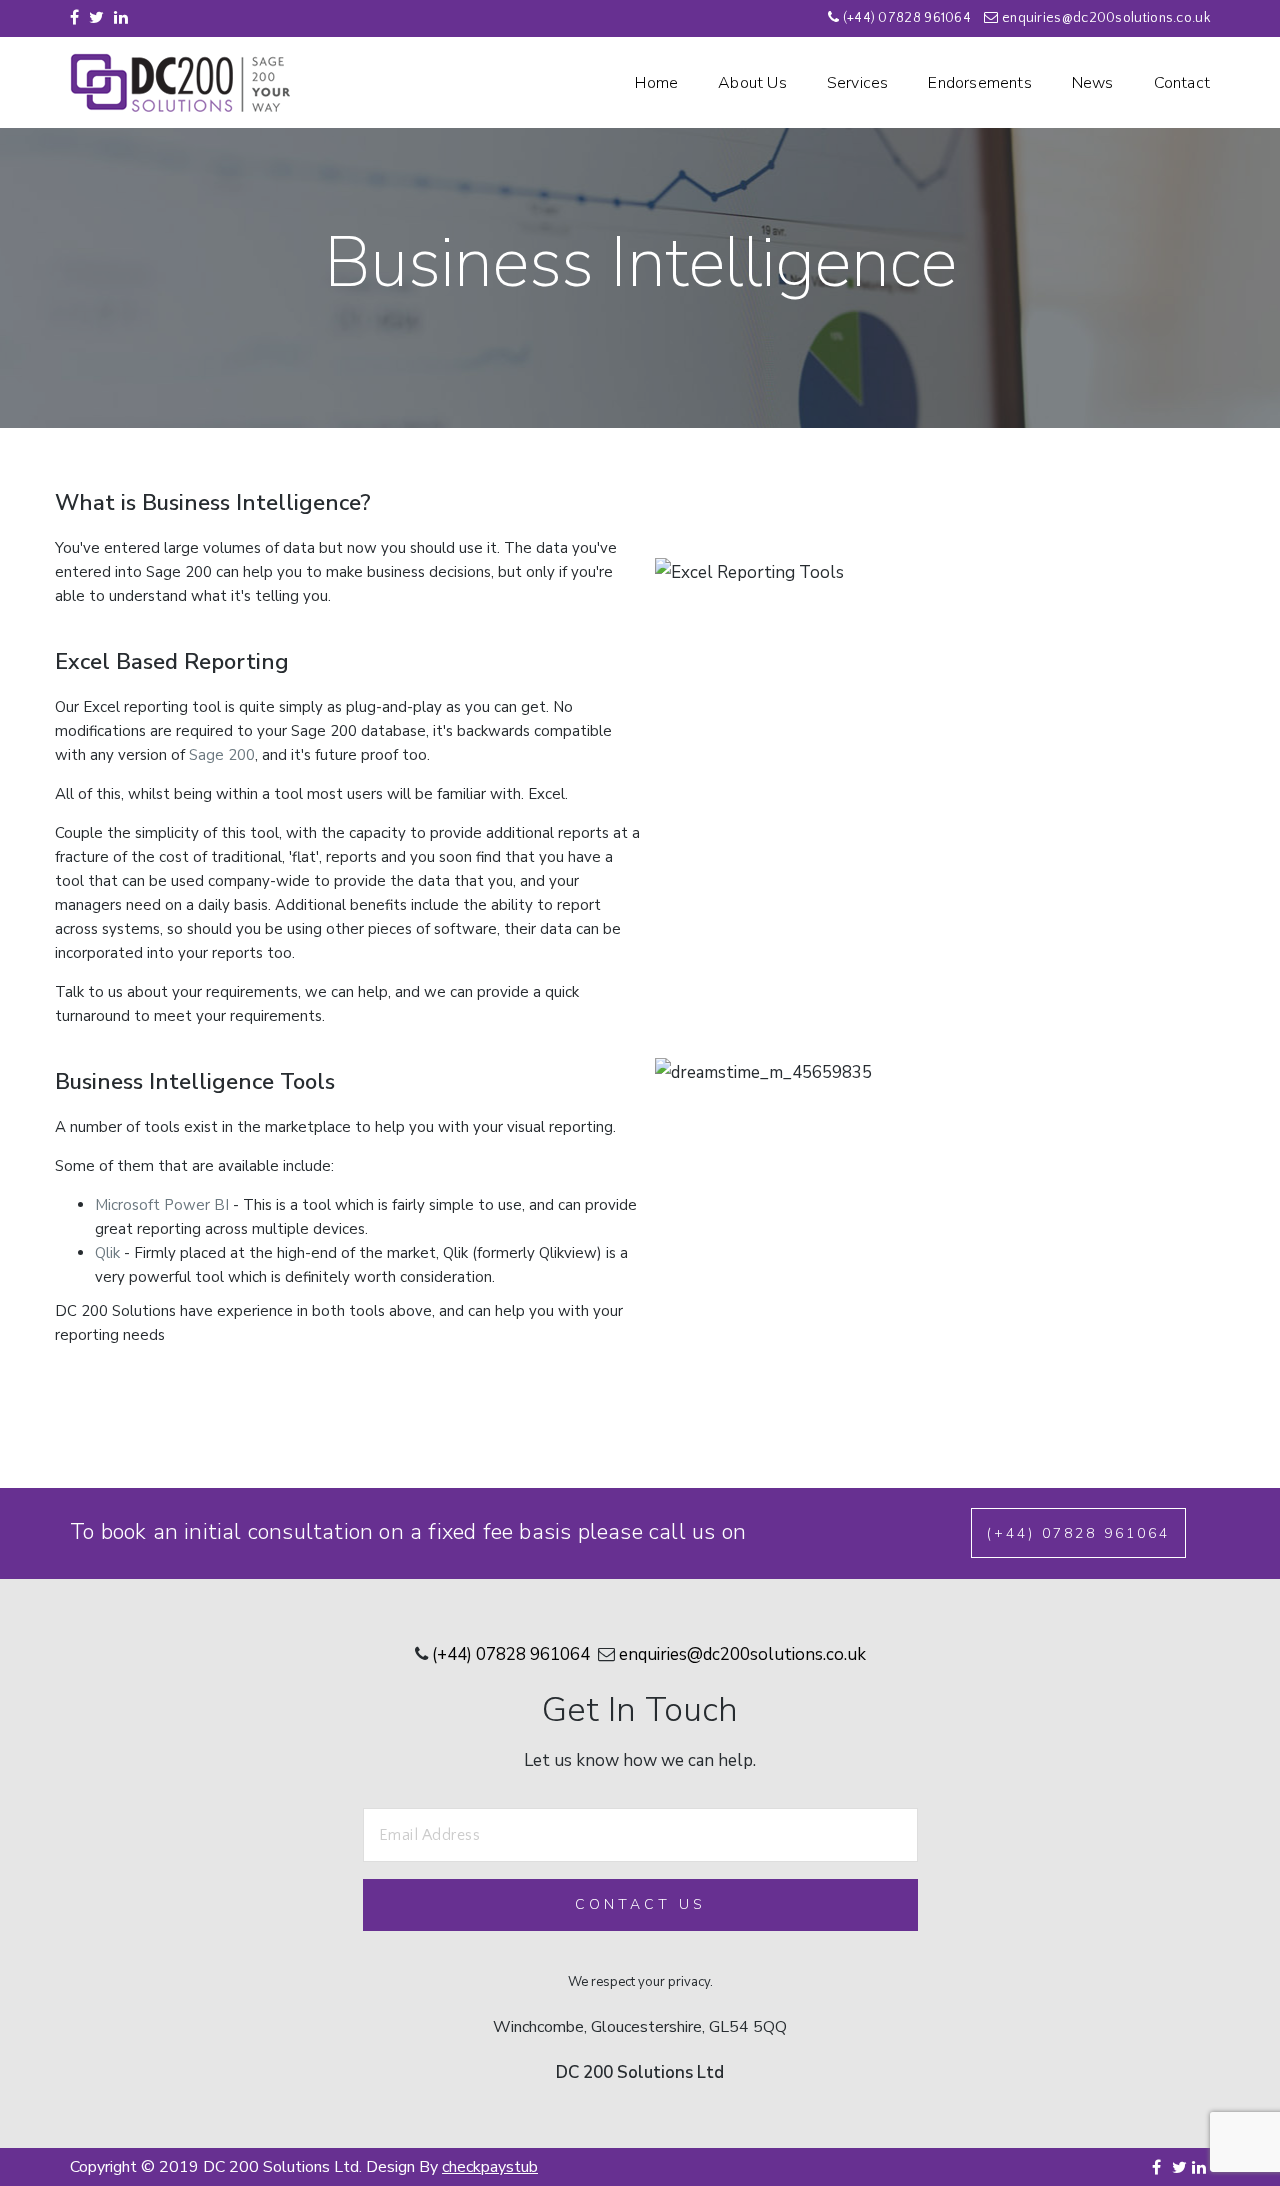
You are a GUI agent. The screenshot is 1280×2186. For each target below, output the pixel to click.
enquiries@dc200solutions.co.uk (1106, 18)
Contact (1182, 83)
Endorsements (979, 83)
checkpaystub (490, 2167)
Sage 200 (222, 755)
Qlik (107, 1253)
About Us (752, 83)
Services (858, 83)
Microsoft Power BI (162, 1205)
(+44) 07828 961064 (907, 18)
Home (656, 83)
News (1093, 83)
